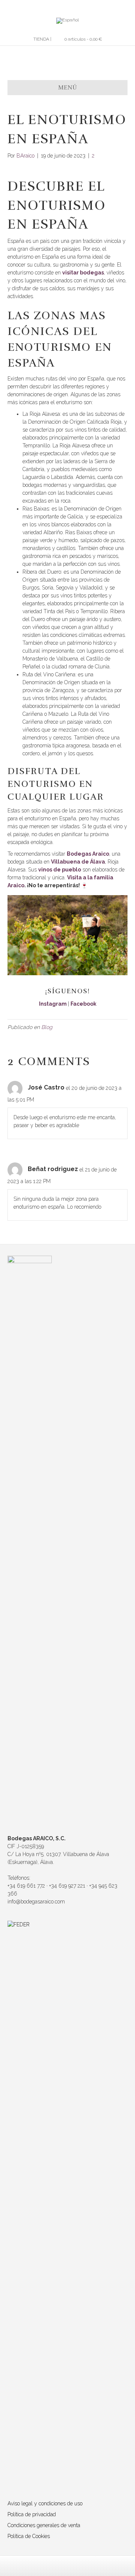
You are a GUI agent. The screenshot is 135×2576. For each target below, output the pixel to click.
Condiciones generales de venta (44, 2525)
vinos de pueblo (60, 870)
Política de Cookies (29, 2536)
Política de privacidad (32, 2514)
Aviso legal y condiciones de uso (45, 2503)
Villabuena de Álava (78, 862)
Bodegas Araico (88, 854)
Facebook (83, 1004)
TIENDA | (42, 39)
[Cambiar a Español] (67, 21)
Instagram (53, 1004)
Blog (47, 1027)
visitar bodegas (83, 273)
